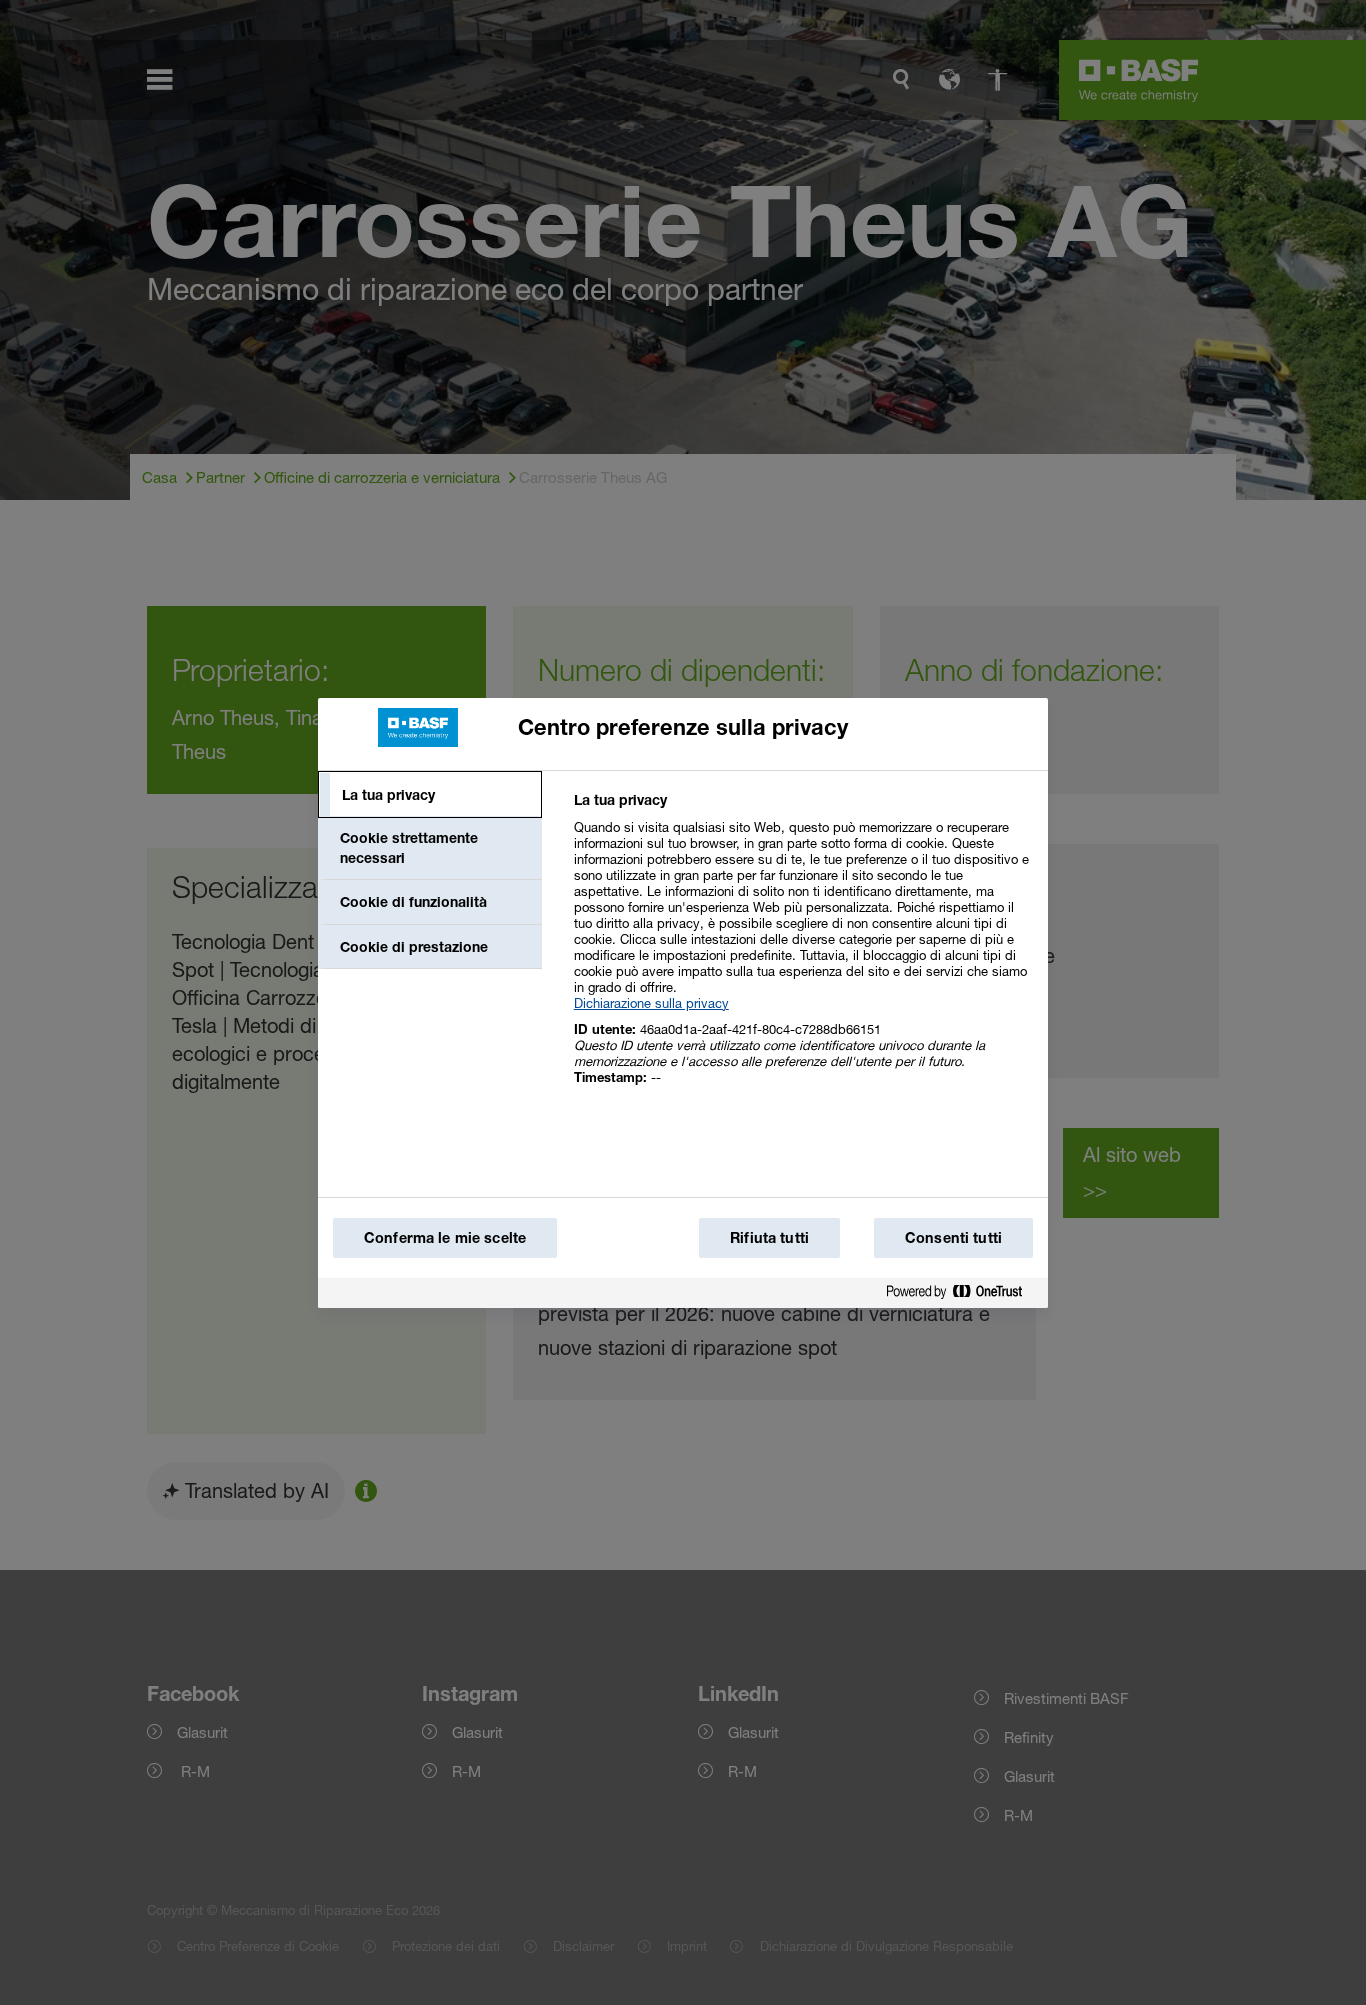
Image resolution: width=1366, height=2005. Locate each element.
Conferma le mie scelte (445, 1237)
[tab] (430, 795)
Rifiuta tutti (769, 1237)
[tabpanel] (802, 949)
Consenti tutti (953, 1237)
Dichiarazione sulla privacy (651, 1003)
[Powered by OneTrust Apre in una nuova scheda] (962, 1295)
